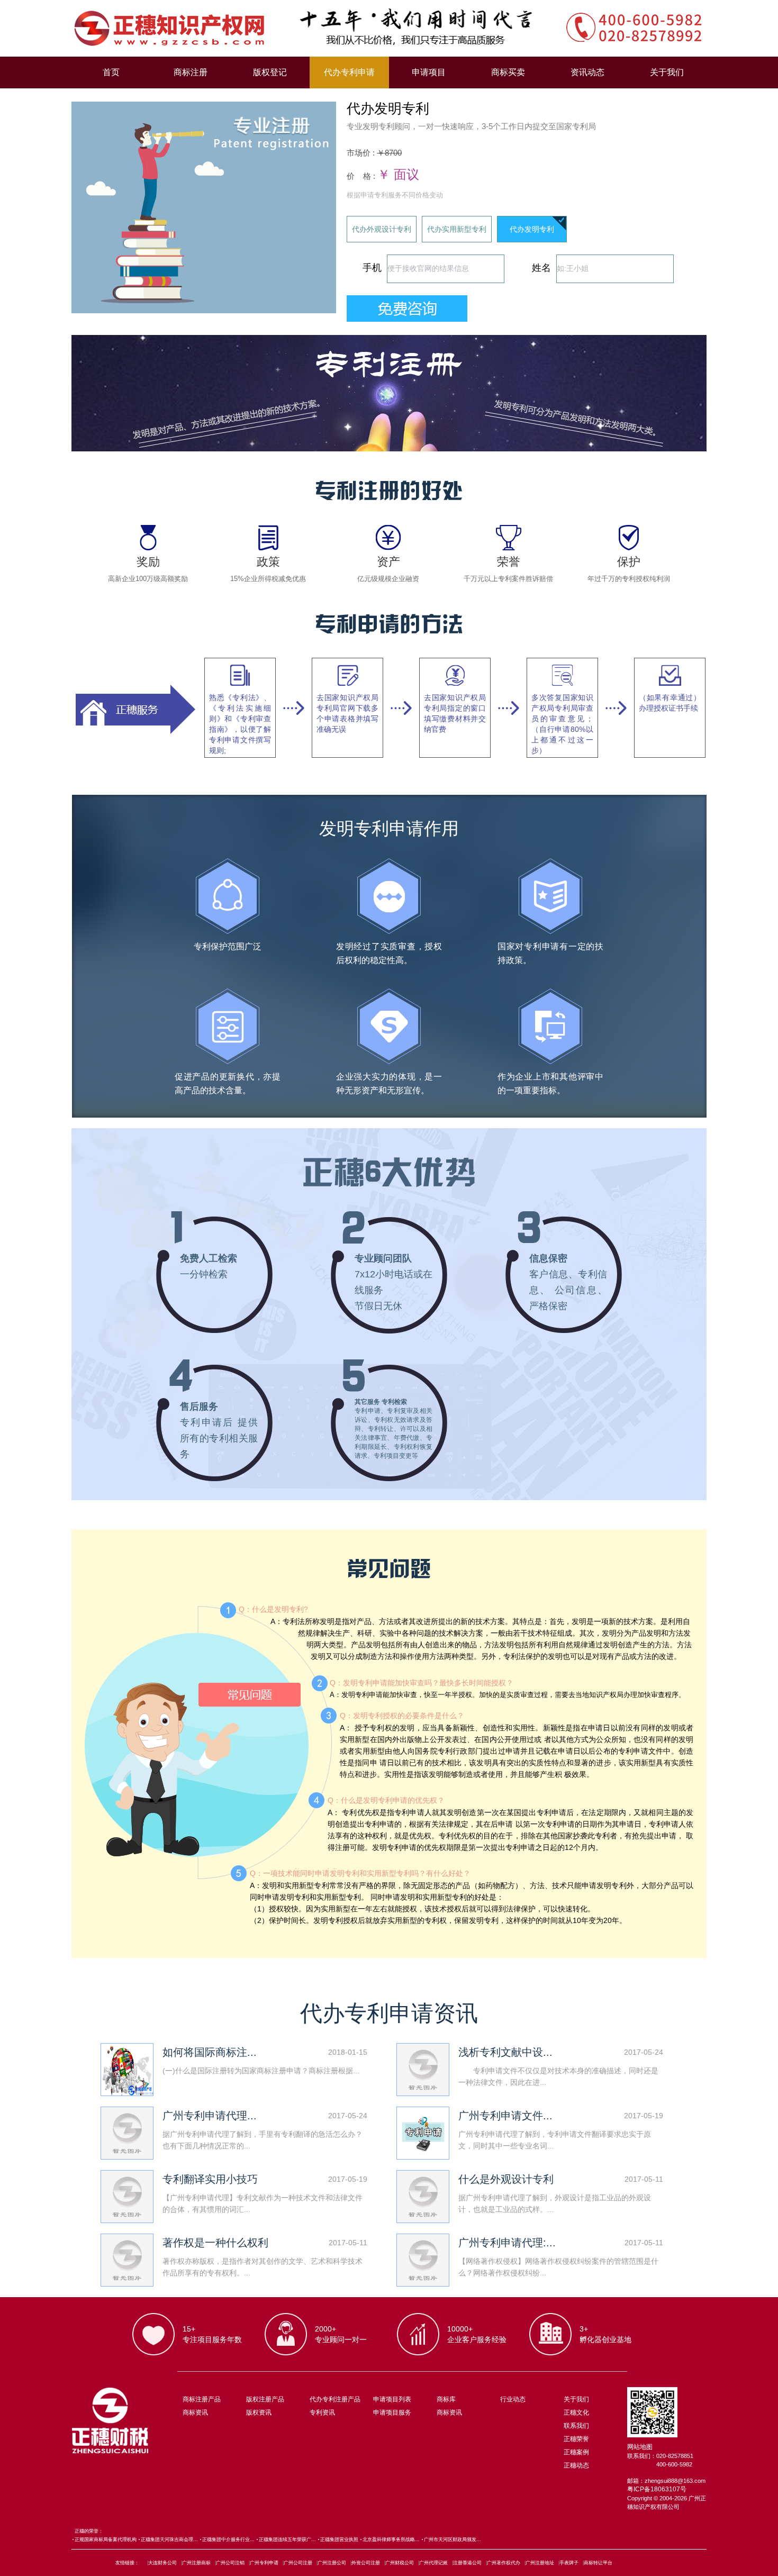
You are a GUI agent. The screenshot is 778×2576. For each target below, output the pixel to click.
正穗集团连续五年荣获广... (287, 2539)
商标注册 (191, 72)
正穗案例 (576, 2452)
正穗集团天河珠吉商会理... (169, 2539)
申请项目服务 (392, 2412)
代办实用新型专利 (457, 229)
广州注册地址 (540, 2563)
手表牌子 (569, 2563)
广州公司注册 (298, 2563)
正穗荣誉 (576, 2439)
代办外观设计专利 (382, 229)
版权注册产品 (265, 2399)
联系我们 (576, 2426)
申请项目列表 (392, 2399)
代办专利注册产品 (335, 2399)
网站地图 (640, 2447)
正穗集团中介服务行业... (228, 2539)
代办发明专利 (532, 229)
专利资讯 (322, 2412)
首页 (111, 72)
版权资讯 (259, 2412)
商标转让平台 (598, 2563)
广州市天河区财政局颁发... (453, 2539)
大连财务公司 (162, 2563)
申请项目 (429, 72)
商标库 (446, 2399)
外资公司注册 (366, 2563)
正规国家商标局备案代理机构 (106, 2539)
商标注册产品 (202, 2399)
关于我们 (667, 72)
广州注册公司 (332, 2563)
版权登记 (270, 72)
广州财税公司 (400, 2563)
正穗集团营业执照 (339, 2539)
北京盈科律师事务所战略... (391, 2539)
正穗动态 (576, 2465)
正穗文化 (576, 2412)
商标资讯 (195, 2412)
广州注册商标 (196, 2563)
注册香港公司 (467, 2563)
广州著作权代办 (504, 2563)
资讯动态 (587, 72)
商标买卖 (508, 72)
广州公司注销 (230, 2563)
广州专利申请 (264, 2563)
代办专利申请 (349, 72)
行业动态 (513, 2399)
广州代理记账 (433, 2563)
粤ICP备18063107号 (657, 2489)
